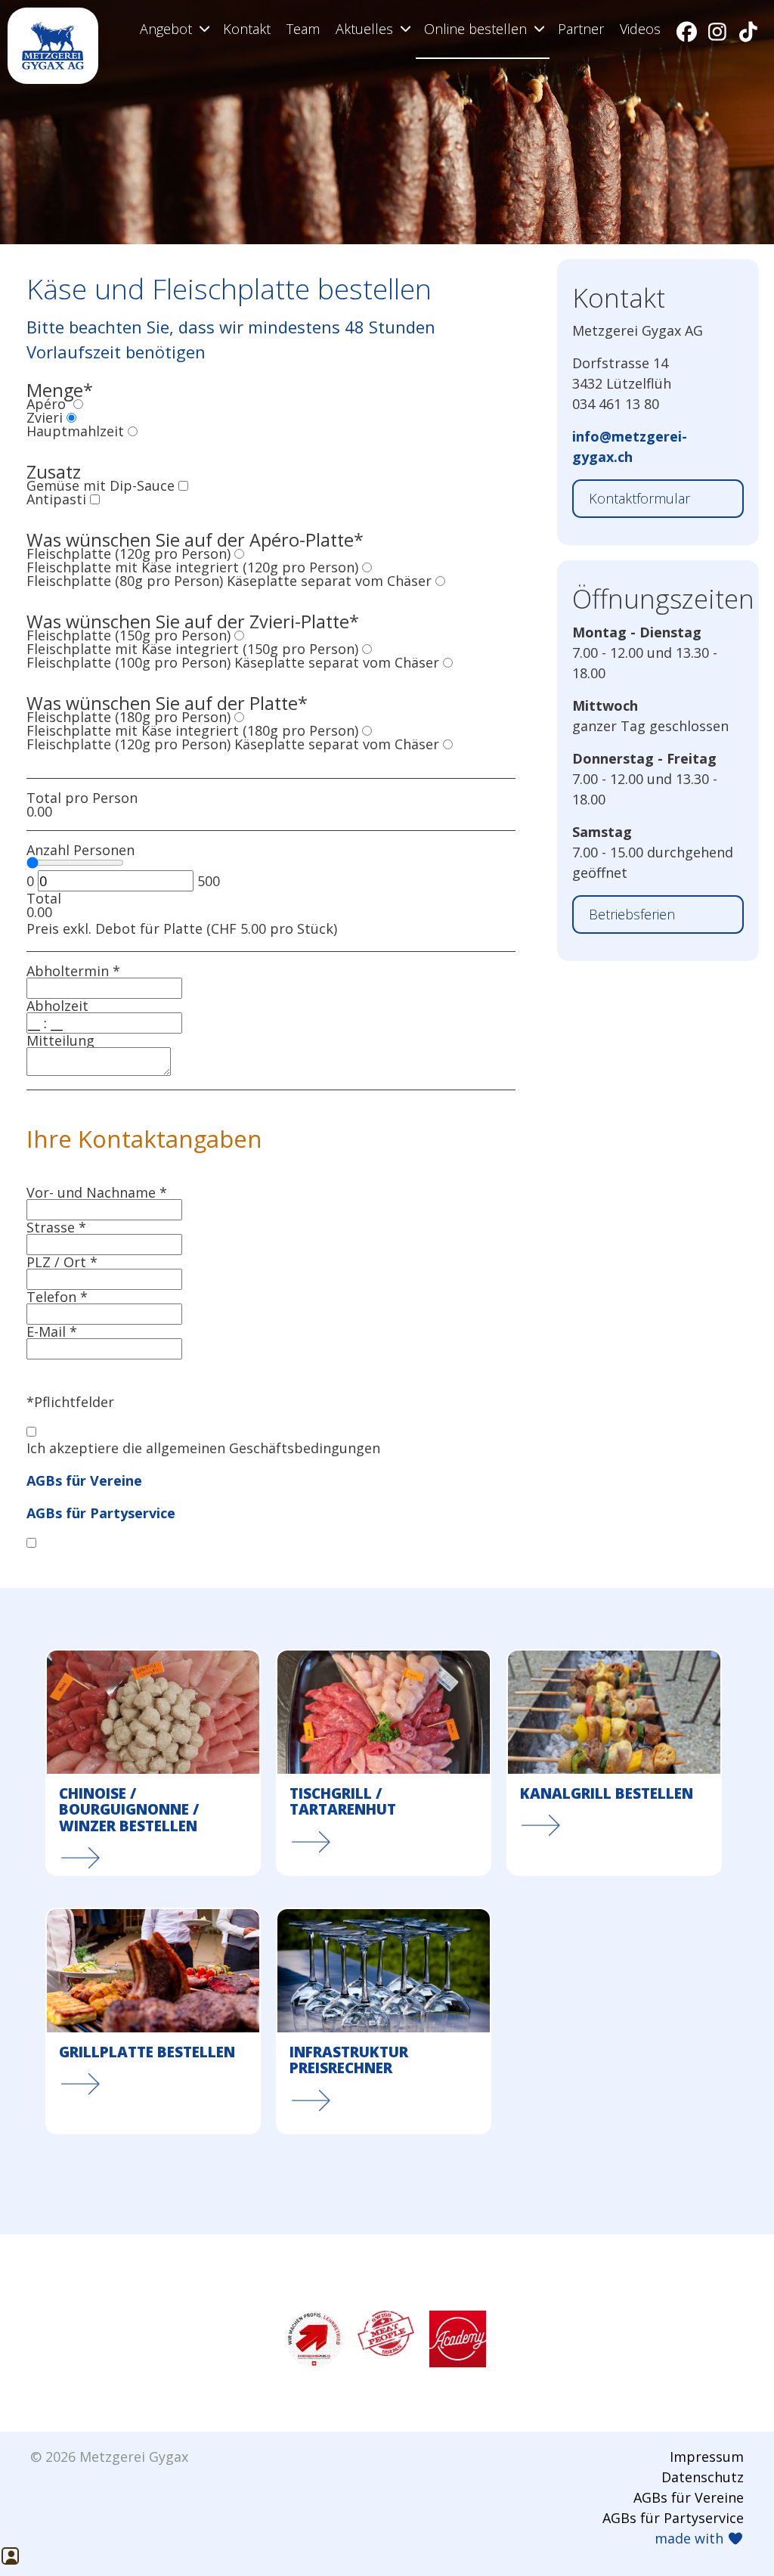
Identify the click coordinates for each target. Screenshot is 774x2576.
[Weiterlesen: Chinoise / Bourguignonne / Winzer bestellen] (153, 1762)
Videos (640, 29)
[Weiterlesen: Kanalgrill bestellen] (614, 1762)
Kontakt (247, 29)
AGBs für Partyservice (101, 1513)
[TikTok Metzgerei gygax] (748, 31)
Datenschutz (703, 2477)
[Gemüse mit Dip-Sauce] (183, 485)
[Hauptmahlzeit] (133, 431)
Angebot (166, 29)
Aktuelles (364, 29)
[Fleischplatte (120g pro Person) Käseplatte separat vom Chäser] (448, 744)
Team (303, 29)
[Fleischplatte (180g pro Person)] (239, 717)
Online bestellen (475, 29)
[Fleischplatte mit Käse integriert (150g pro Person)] (367, 649)
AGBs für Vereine (84, 1480)
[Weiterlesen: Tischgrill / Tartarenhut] (384, 1762)
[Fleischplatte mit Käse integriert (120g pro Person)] (367, 567)
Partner (581, 29)
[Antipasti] (95, 499)
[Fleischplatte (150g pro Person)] (239, 635)
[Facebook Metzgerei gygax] (687, 31)
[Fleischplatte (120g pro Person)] (239, 553)
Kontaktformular (639, 498)
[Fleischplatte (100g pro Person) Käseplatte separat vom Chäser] (448, 662)
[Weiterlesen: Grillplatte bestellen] (153, 2021)
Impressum (707, 2457)
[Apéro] (78, 404)
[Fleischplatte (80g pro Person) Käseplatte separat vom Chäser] (440, 581)
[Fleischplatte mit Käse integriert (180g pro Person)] (367, 730)
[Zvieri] (71, 417)
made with (691, 2538)
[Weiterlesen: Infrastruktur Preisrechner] (384, 2021)
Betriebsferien (632, 914)
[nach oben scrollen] (21, 2525)
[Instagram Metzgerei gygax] (718, 31)
